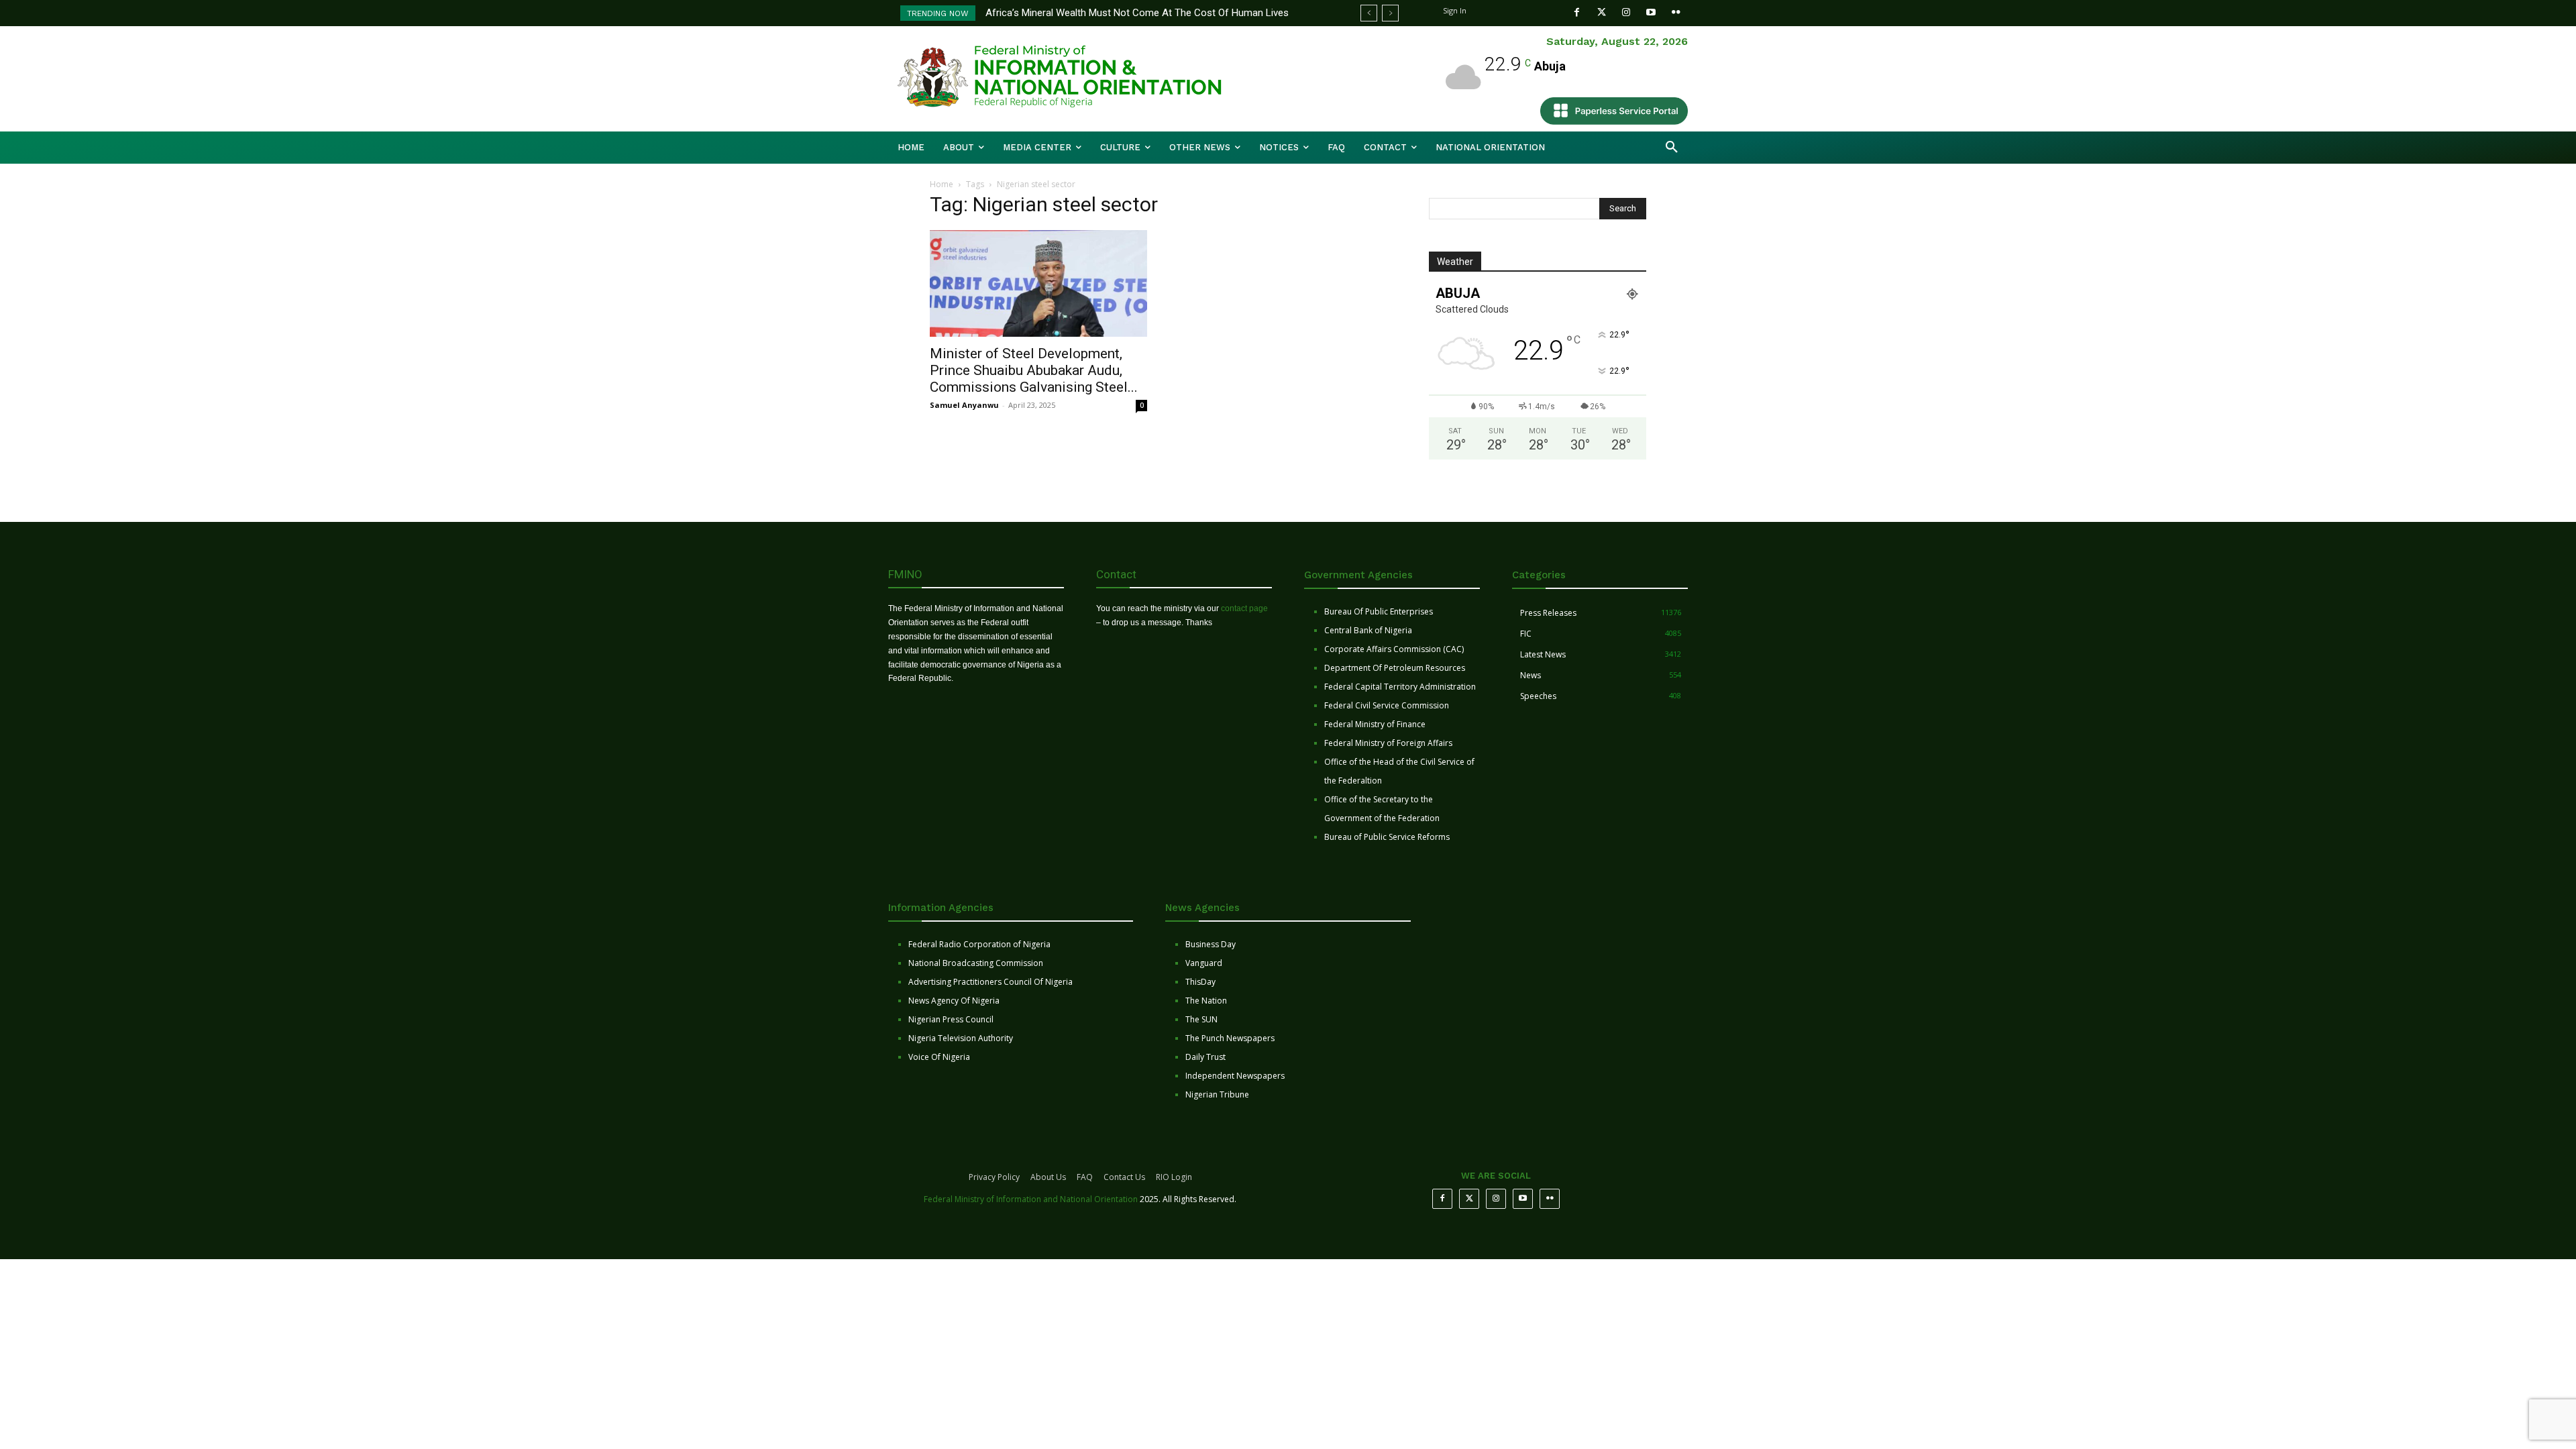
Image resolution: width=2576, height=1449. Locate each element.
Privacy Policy (994, 1177)
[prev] (1369, 13)
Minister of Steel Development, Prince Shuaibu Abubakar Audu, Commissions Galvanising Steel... (1034, 370)
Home (942, 184)
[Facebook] (1577, 12)
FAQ (1085, 1177)
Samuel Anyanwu (964, 405)
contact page (1244, 608)
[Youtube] (1651, 12)
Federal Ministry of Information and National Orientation (1031, 1199)
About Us (1048, 1177)
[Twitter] (1602, 12)
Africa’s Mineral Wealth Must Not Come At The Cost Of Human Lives (1137, 13)
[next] (1390, 13)
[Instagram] (1626, 12)
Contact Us (1124, 1177)
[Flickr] (1676, 12)
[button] (1672, 148)
